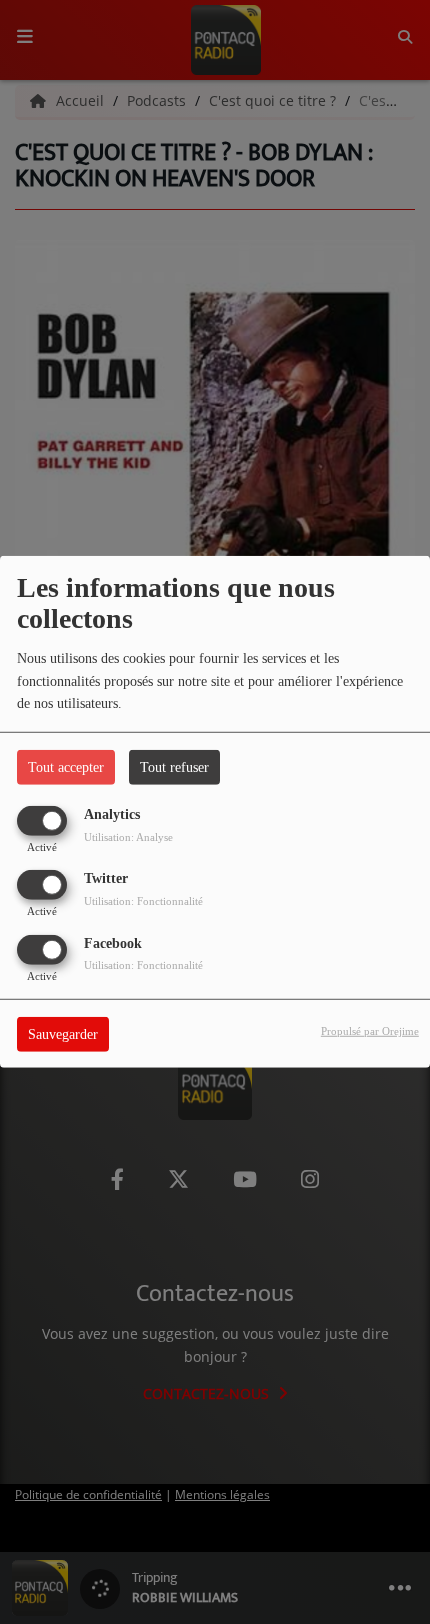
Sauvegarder (63, 1033)
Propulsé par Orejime (370, 1030)
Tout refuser (174, 767)
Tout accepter (66, 767)
